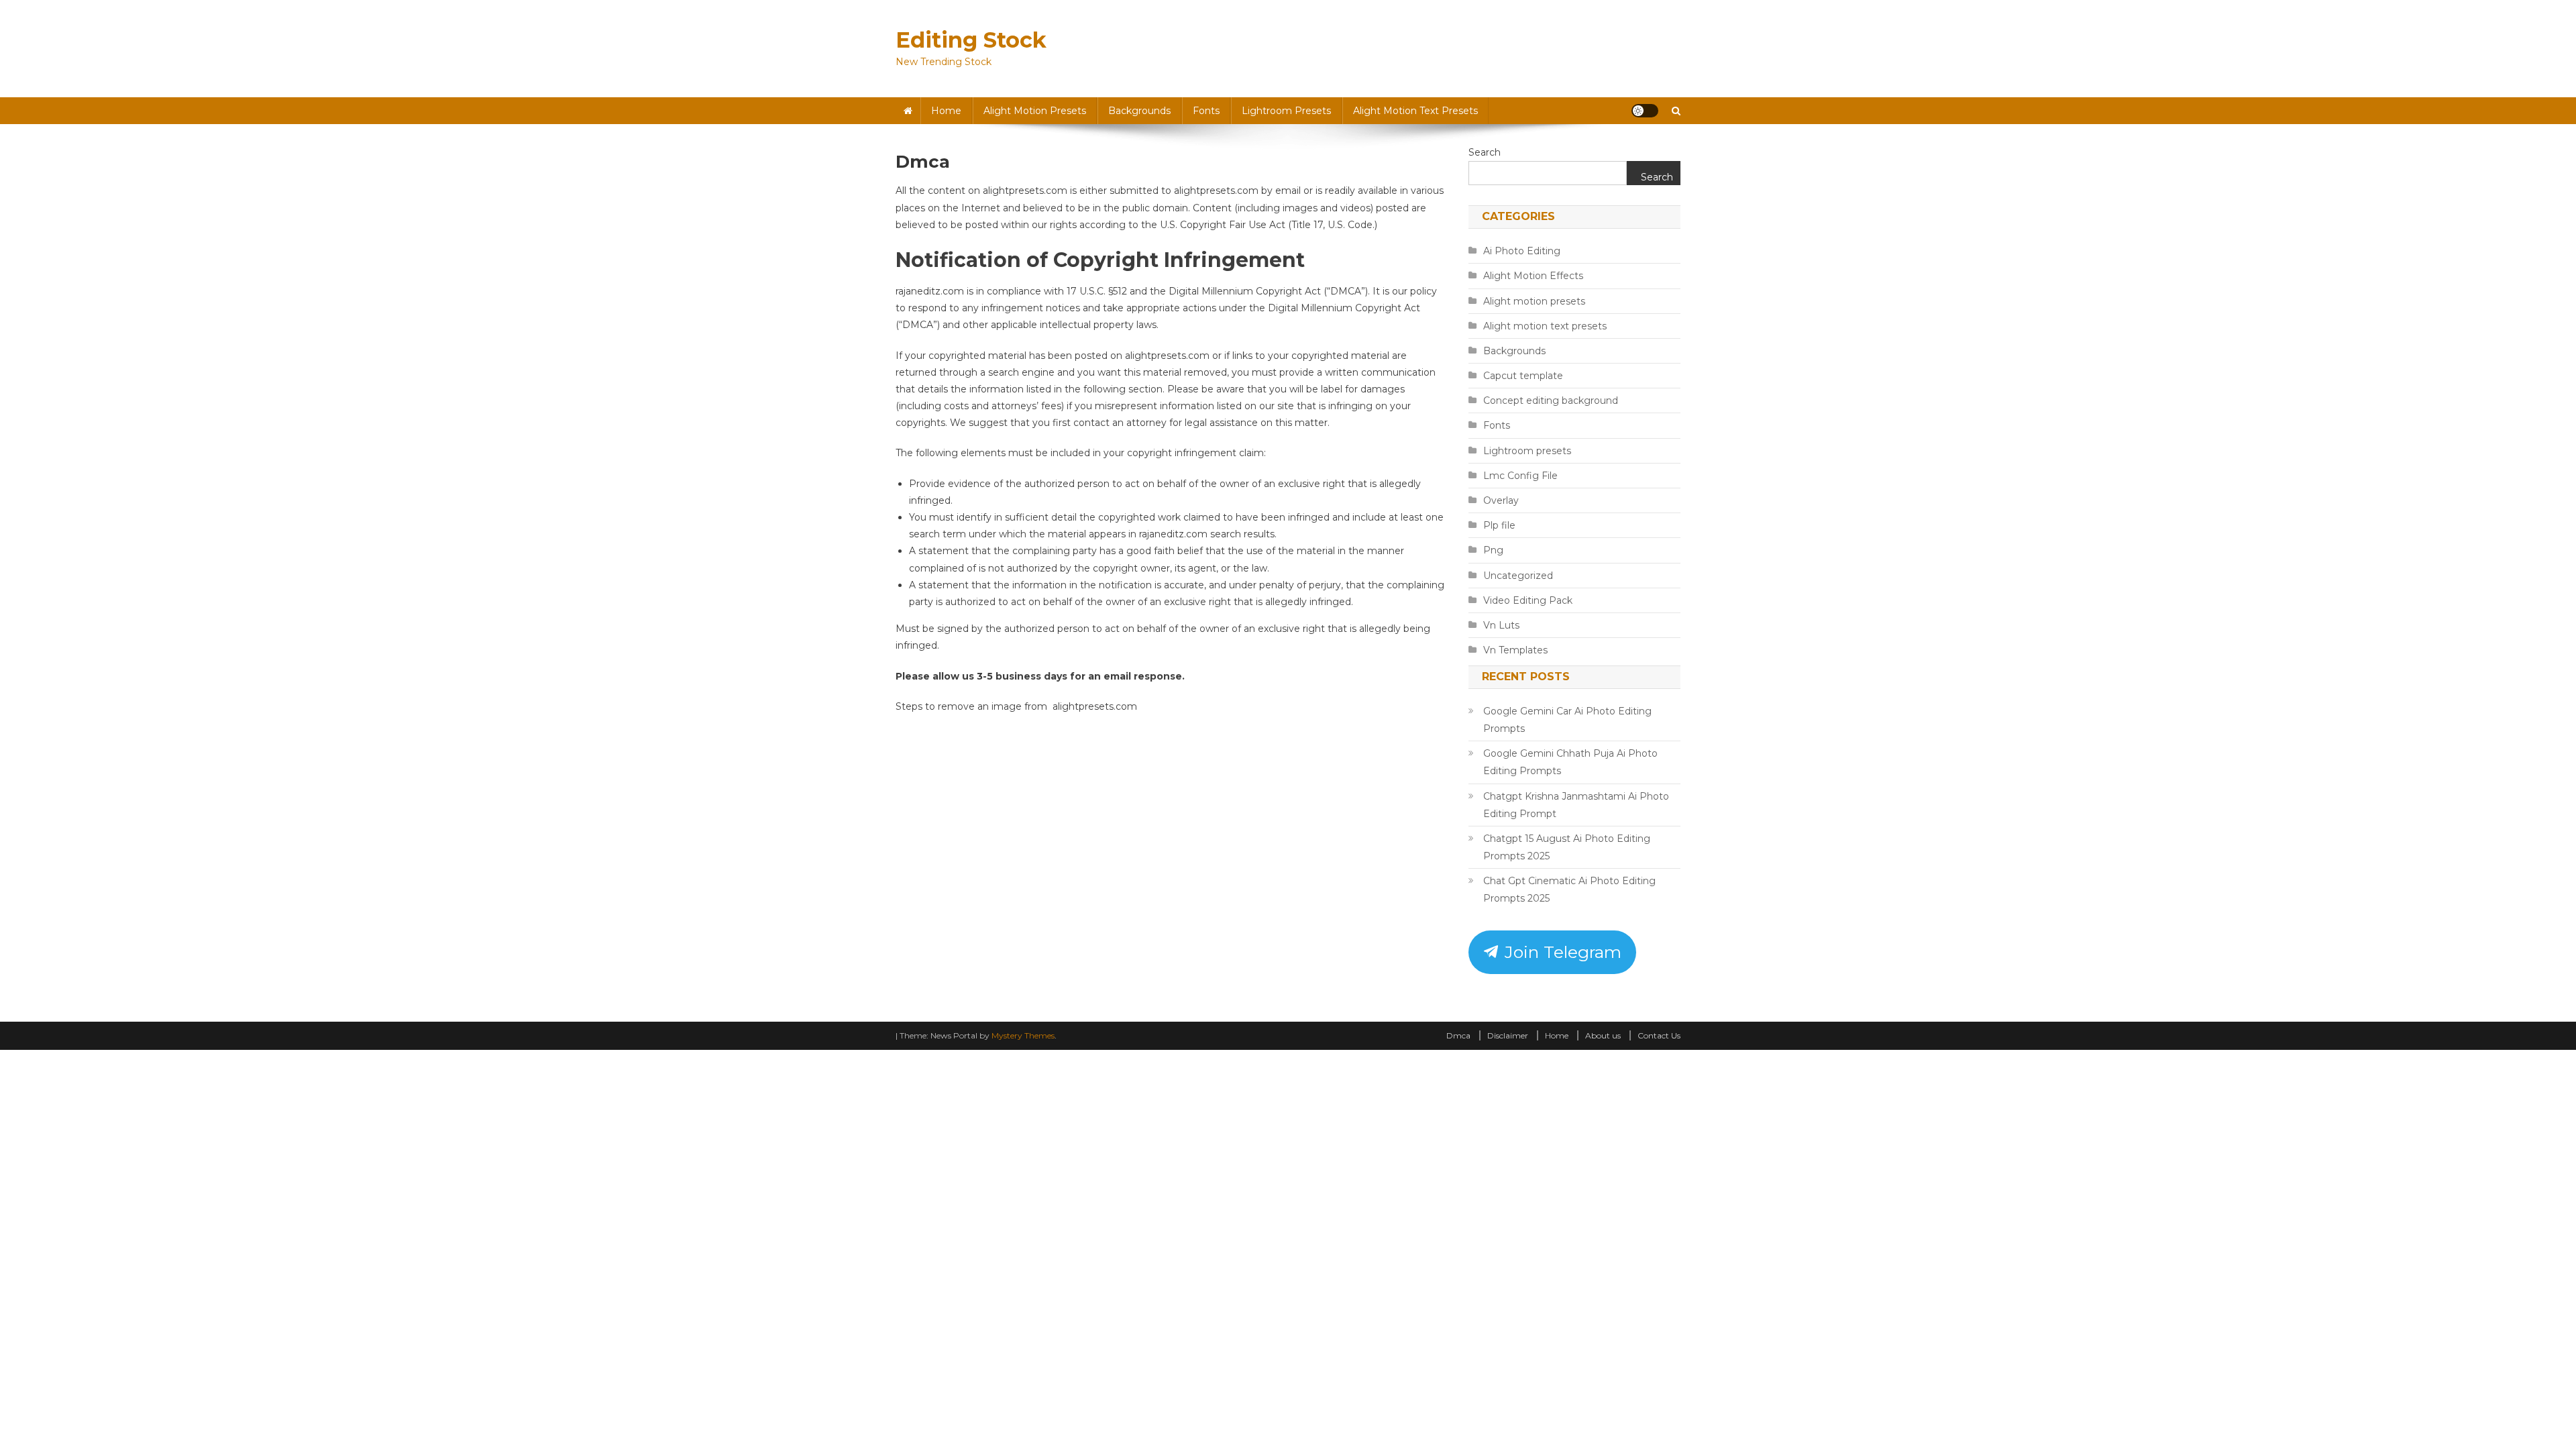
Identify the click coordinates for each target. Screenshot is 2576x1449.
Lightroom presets (1286, 111)
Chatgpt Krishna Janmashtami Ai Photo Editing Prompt (1576, 805)
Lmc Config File (1520, 476)
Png (1493, 550)
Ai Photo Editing (1522, 251)
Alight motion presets (1035, 111)
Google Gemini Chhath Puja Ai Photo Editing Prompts (1570, 762)
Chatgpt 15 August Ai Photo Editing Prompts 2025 (1567, 847)
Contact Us (1659, 1035)
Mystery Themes (1023, 1035)
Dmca (1458, 1035)
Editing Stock (971, 40)
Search (1485, 152)
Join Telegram (1561, 952)
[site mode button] (1645, 111)
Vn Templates (1515, 650)
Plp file (1499, 525)
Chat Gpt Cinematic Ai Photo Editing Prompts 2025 (1569, 890)
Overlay (1501, 500)
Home (946, 111)
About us (1603, 1035)
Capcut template (1523, 376)
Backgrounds (1139, 111)
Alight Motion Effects (1533, 276)
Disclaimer (1508, 1035)
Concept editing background (1551, 400)
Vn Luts (1501, 625)
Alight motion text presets (1415, 111)
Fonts (1206, 111)
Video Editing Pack (1528, 600)
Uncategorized (1518, 576)
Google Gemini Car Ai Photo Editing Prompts (1567, 720)
